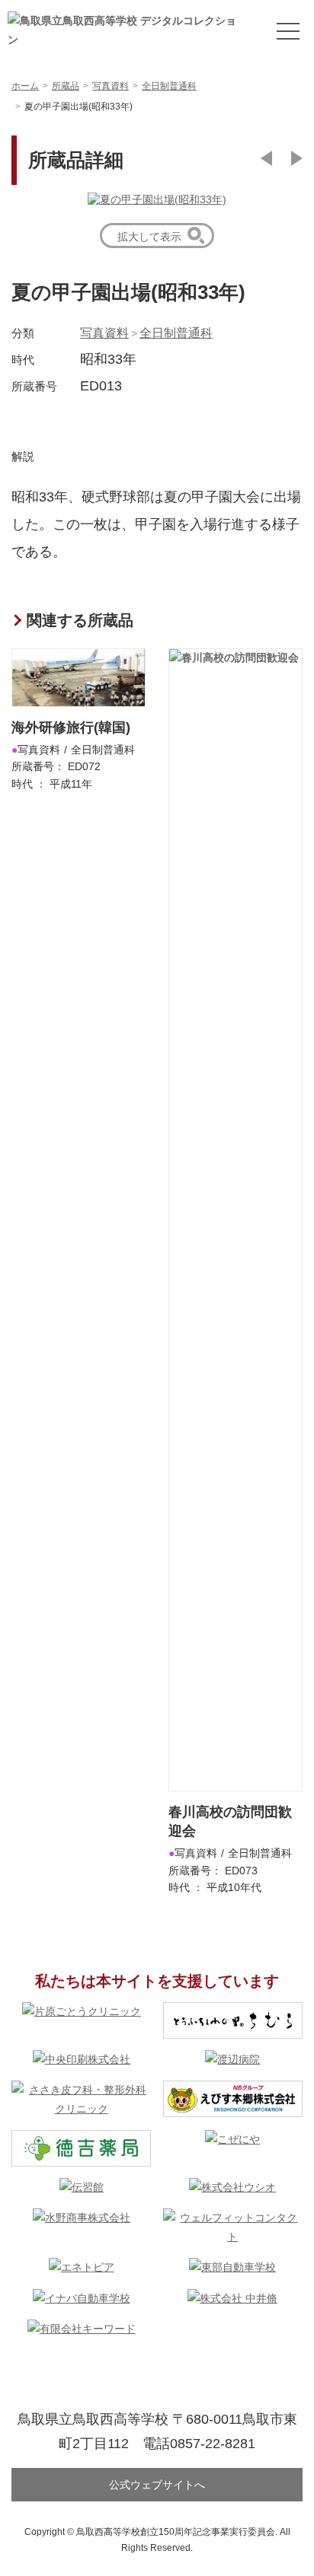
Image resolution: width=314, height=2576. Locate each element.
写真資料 (104, 333)
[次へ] (297, 158)
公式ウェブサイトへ (157, 2485)
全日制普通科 (176, 333)
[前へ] (266, 158)
